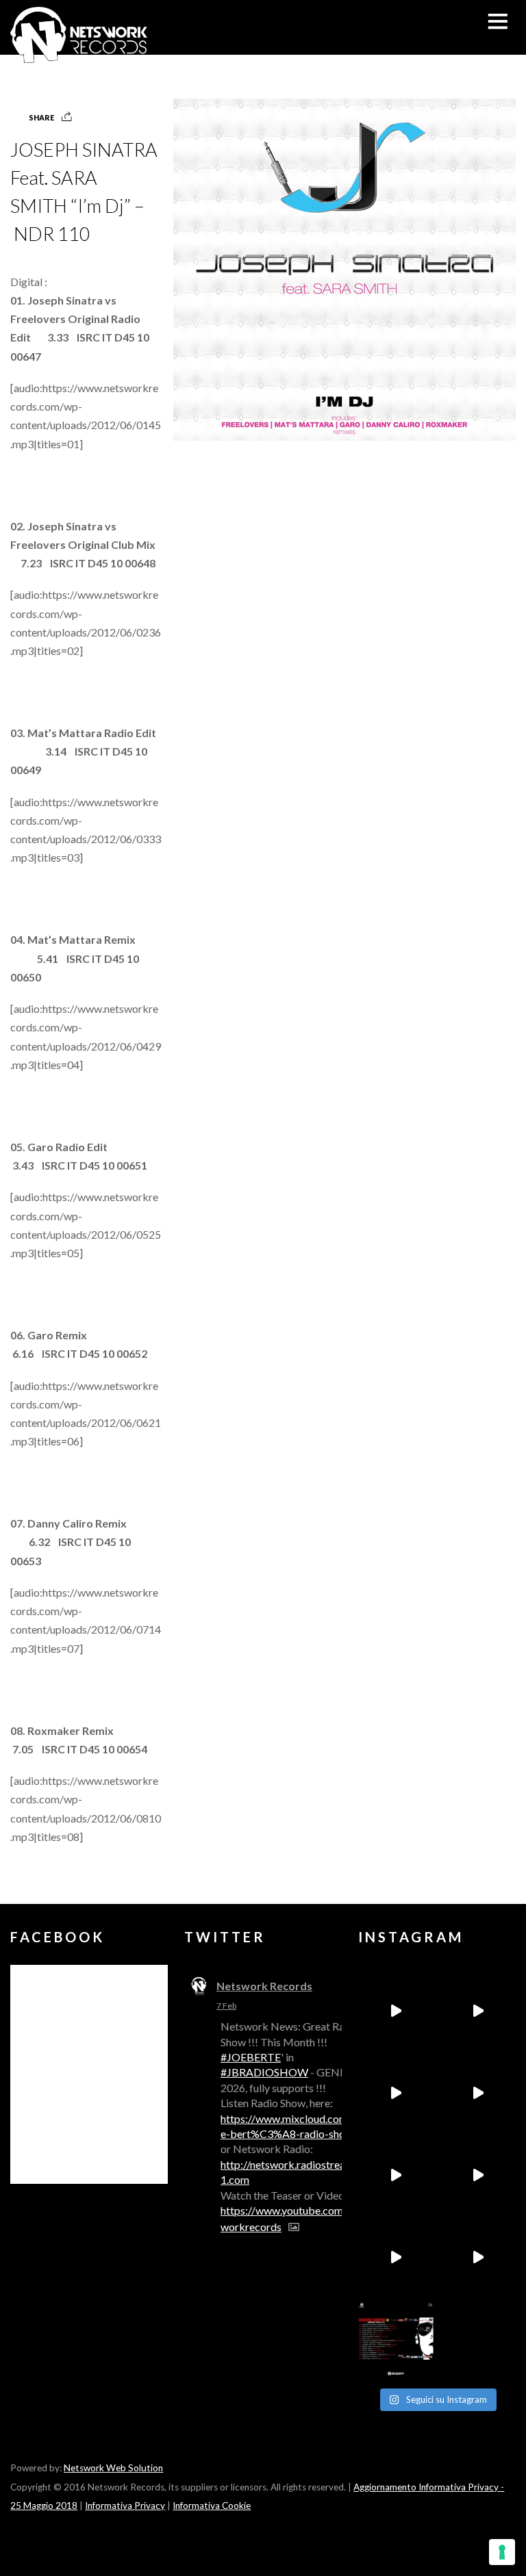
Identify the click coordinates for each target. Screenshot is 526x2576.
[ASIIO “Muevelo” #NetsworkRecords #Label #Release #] (396, 2175)
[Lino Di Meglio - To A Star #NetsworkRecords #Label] (396, 2093)
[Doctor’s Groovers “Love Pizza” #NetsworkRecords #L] (478, 2175)
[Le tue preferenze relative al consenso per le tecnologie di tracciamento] (502, 2552)
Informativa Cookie (212, 2506)
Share (41, 117)
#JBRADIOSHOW (264, 2072)
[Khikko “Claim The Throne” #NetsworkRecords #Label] (478, 2257)
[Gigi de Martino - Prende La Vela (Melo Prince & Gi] (478, 2011)
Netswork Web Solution (113, 2468)
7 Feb (226, 2006)
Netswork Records (264, 1986)
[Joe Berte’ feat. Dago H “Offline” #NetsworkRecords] (396, 2011)
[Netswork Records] (79, 56)
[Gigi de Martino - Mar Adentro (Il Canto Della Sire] (396, 2257)
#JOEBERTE (251, 2057)
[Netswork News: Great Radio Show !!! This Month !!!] (396, 2339)
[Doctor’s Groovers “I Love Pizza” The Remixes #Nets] (478, 2093)
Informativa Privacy (125, 2506)
